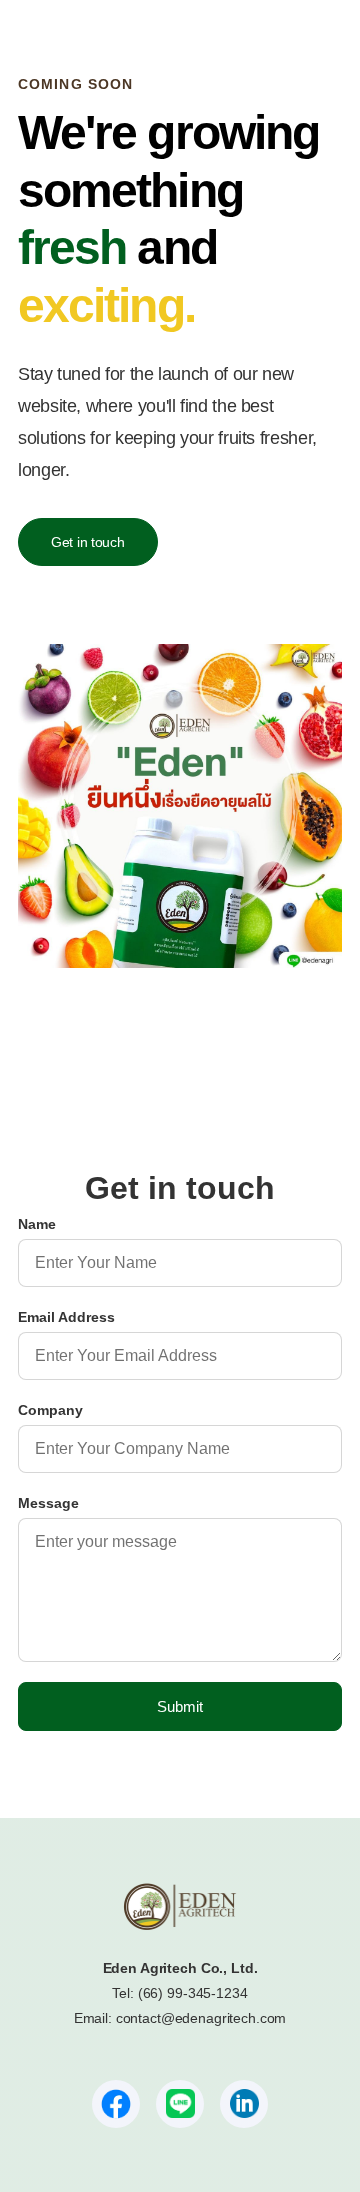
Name (37, 1224)
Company (50, 1410)
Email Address (66, 1317)
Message (48, 1503)
